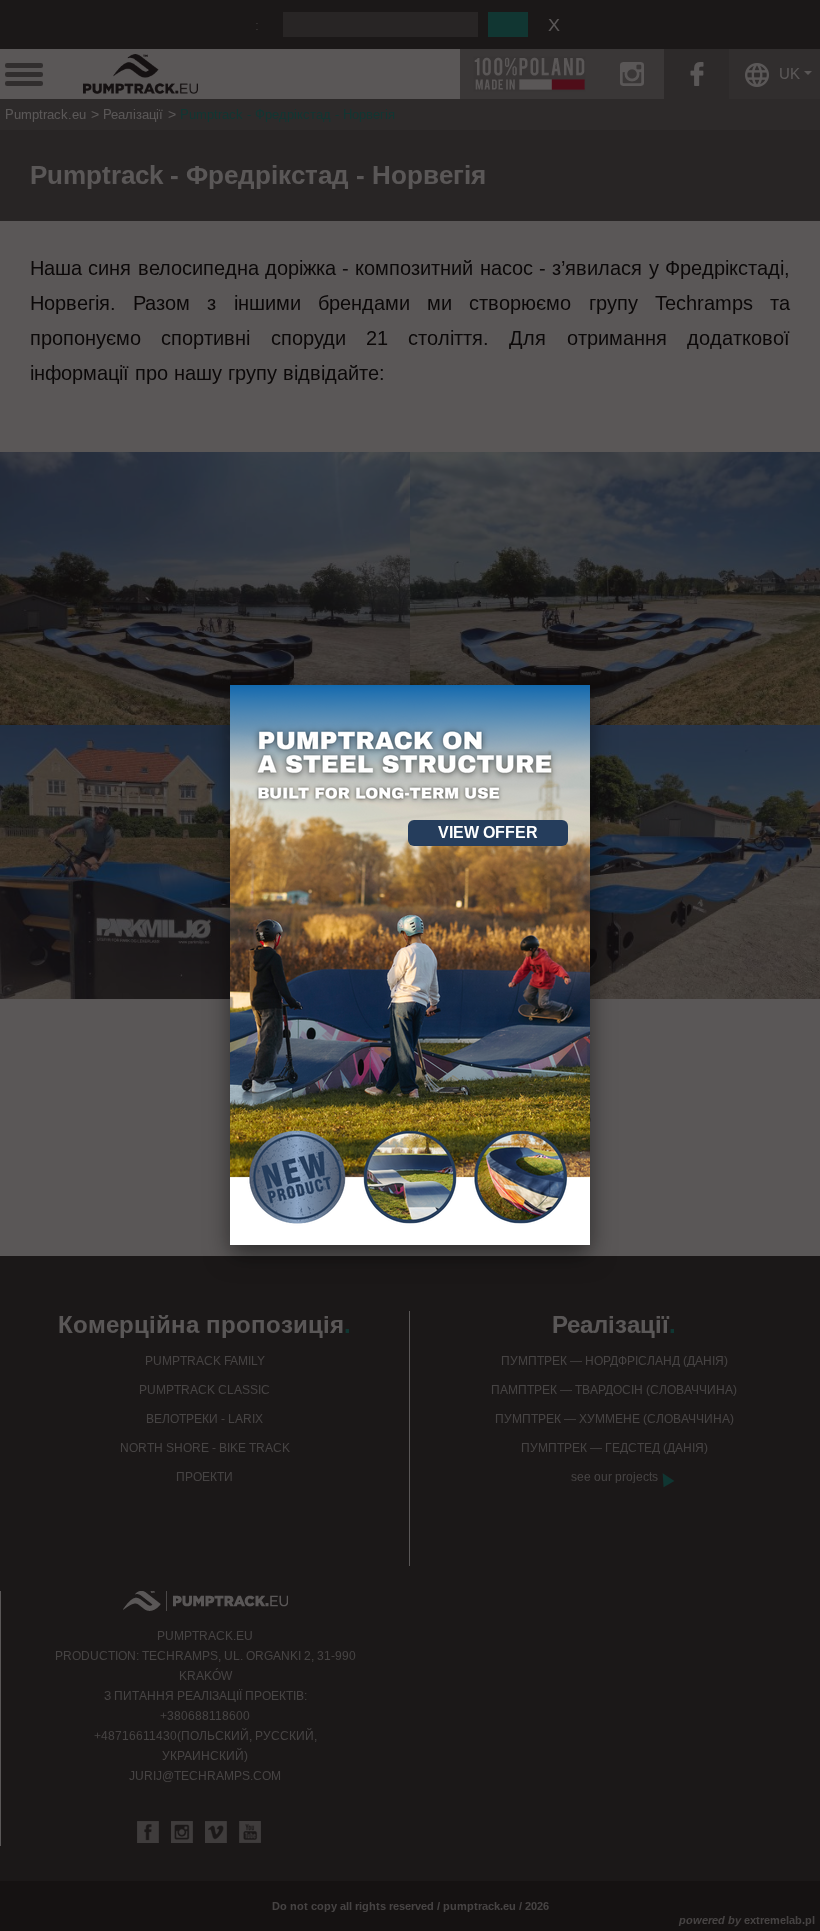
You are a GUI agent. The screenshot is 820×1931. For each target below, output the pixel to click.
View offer (488, 832)
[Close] (590, 685)
